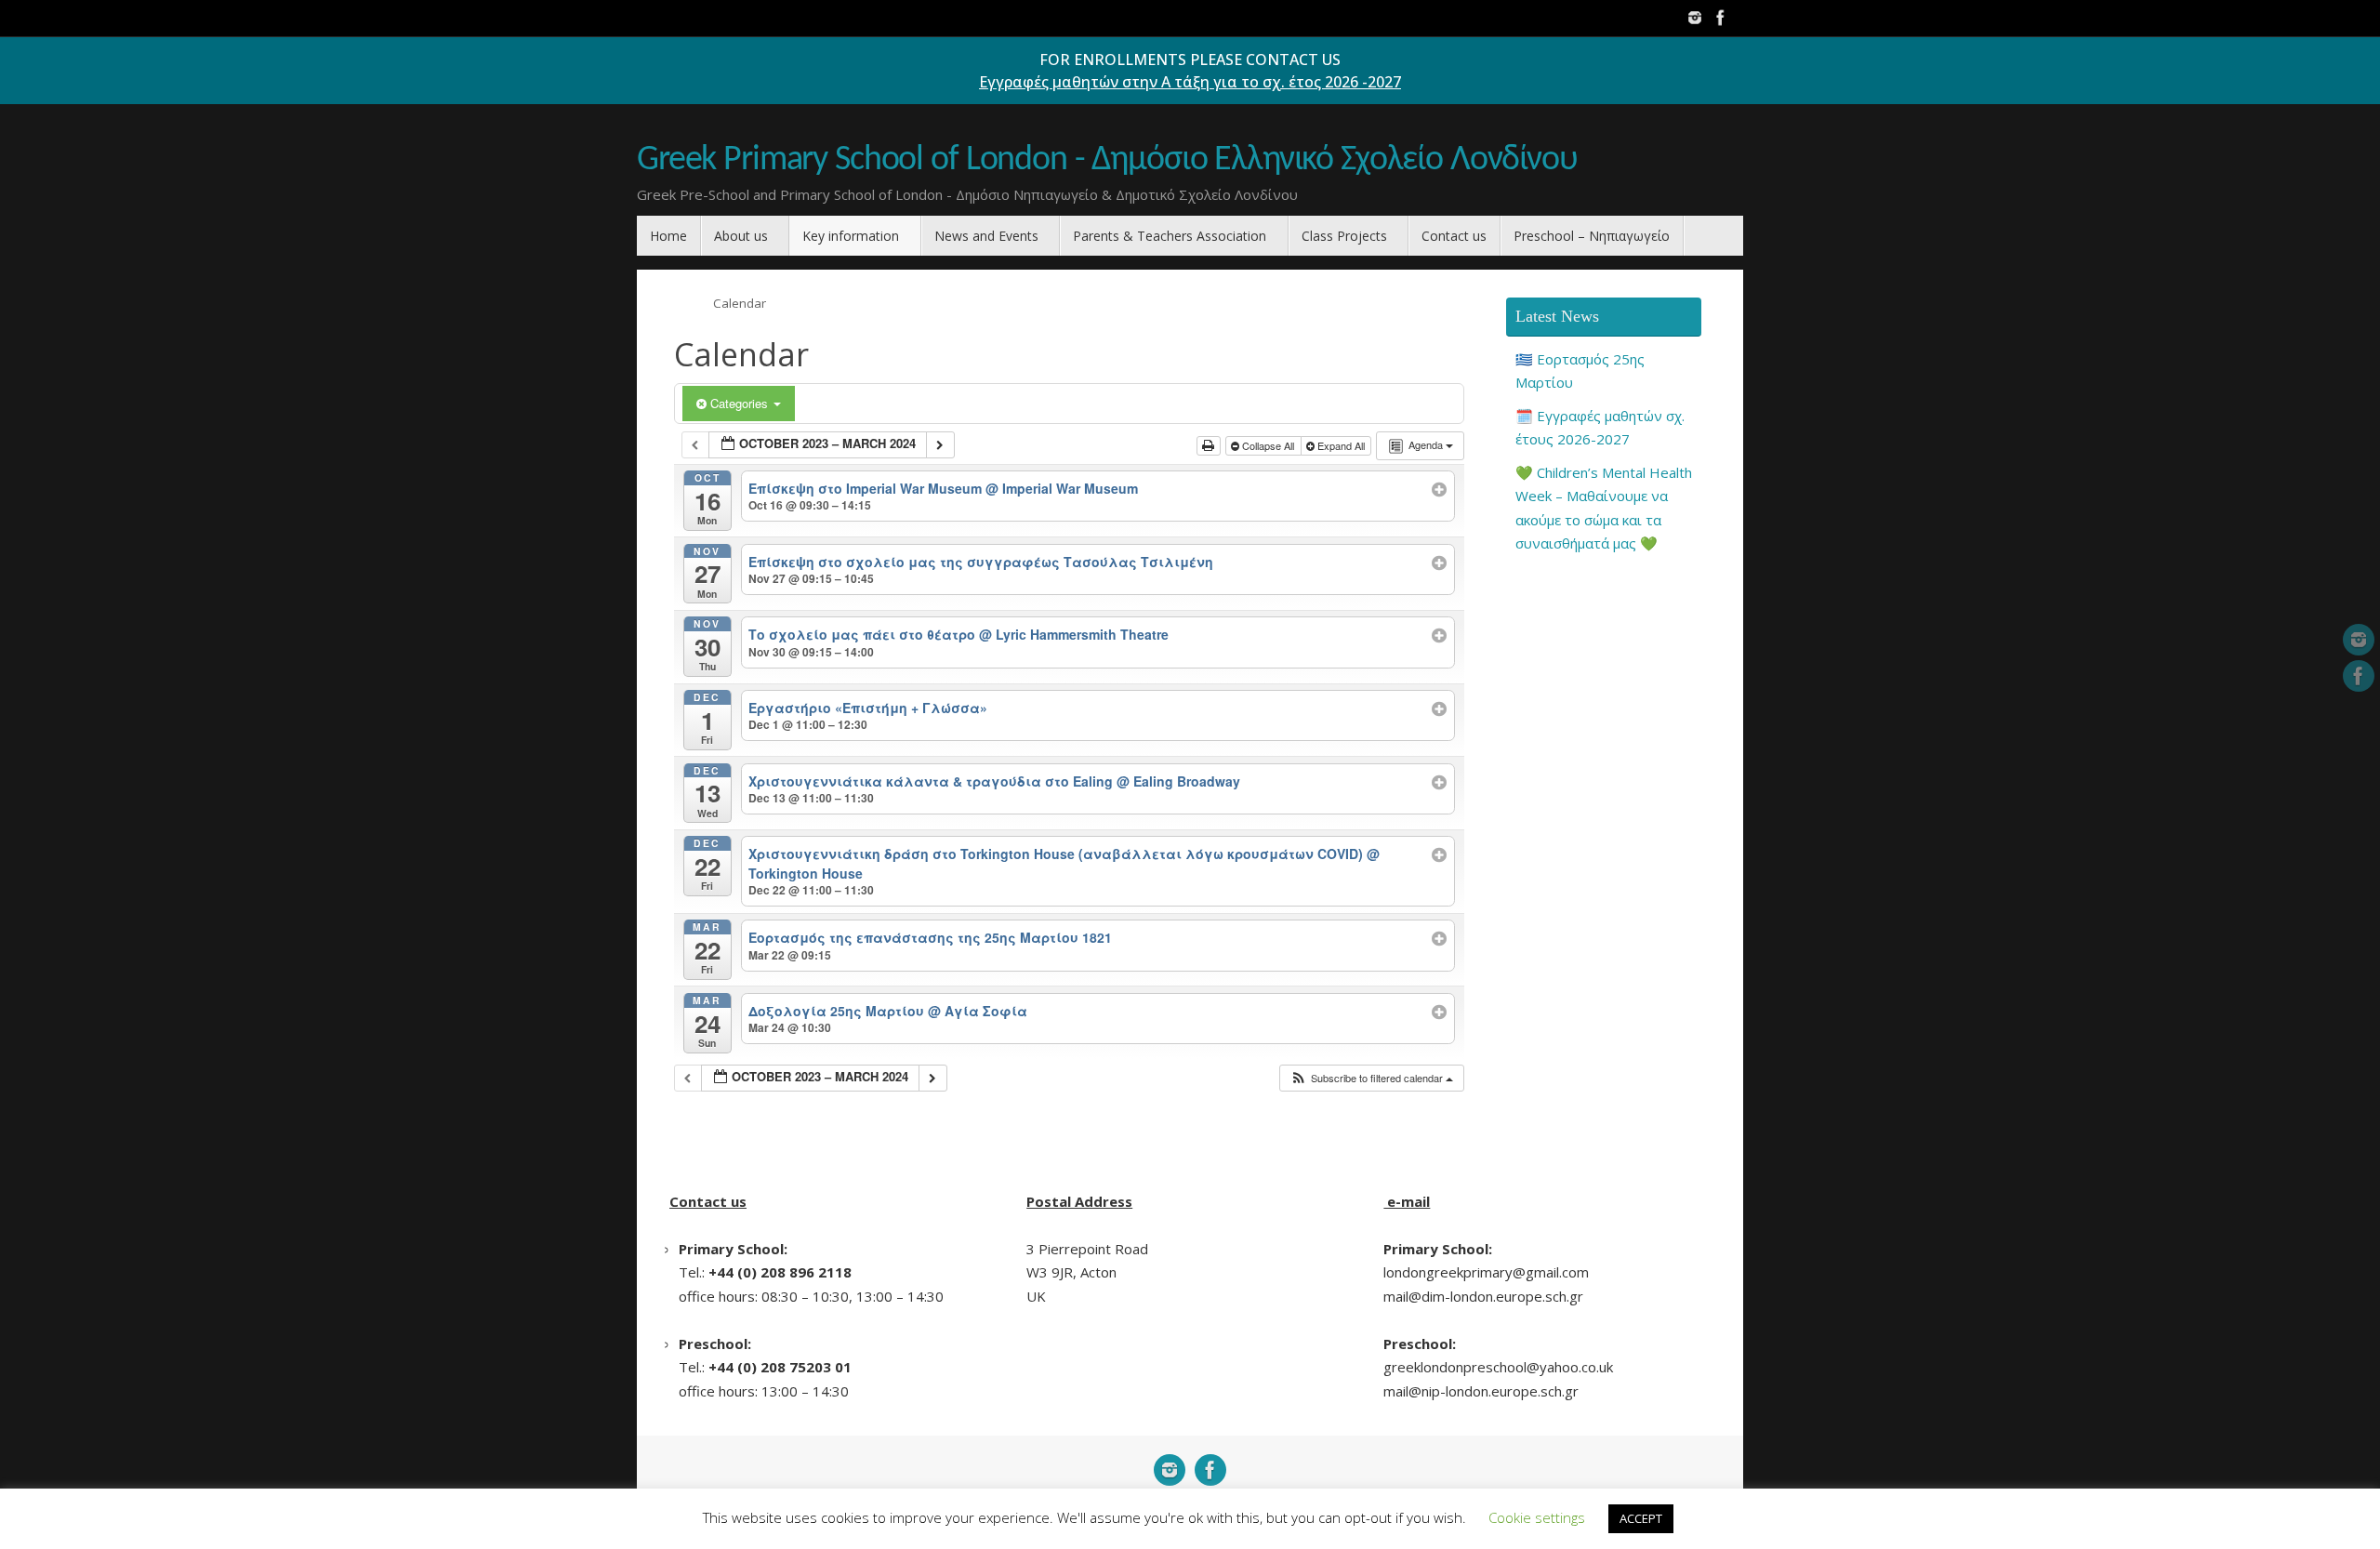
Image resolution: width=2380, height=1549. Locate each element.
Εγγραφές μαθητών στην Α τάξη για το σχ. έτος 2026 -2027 (1190, 82)
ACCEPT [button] (1641, 1518)
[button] (1371, 1078)
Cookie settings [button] (1537, 1517)
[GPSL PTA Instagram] (1695, 18)
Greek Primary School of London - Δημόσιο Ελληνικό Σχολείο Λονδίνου (1107, 160)
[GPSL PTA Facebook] (1721, 18)
